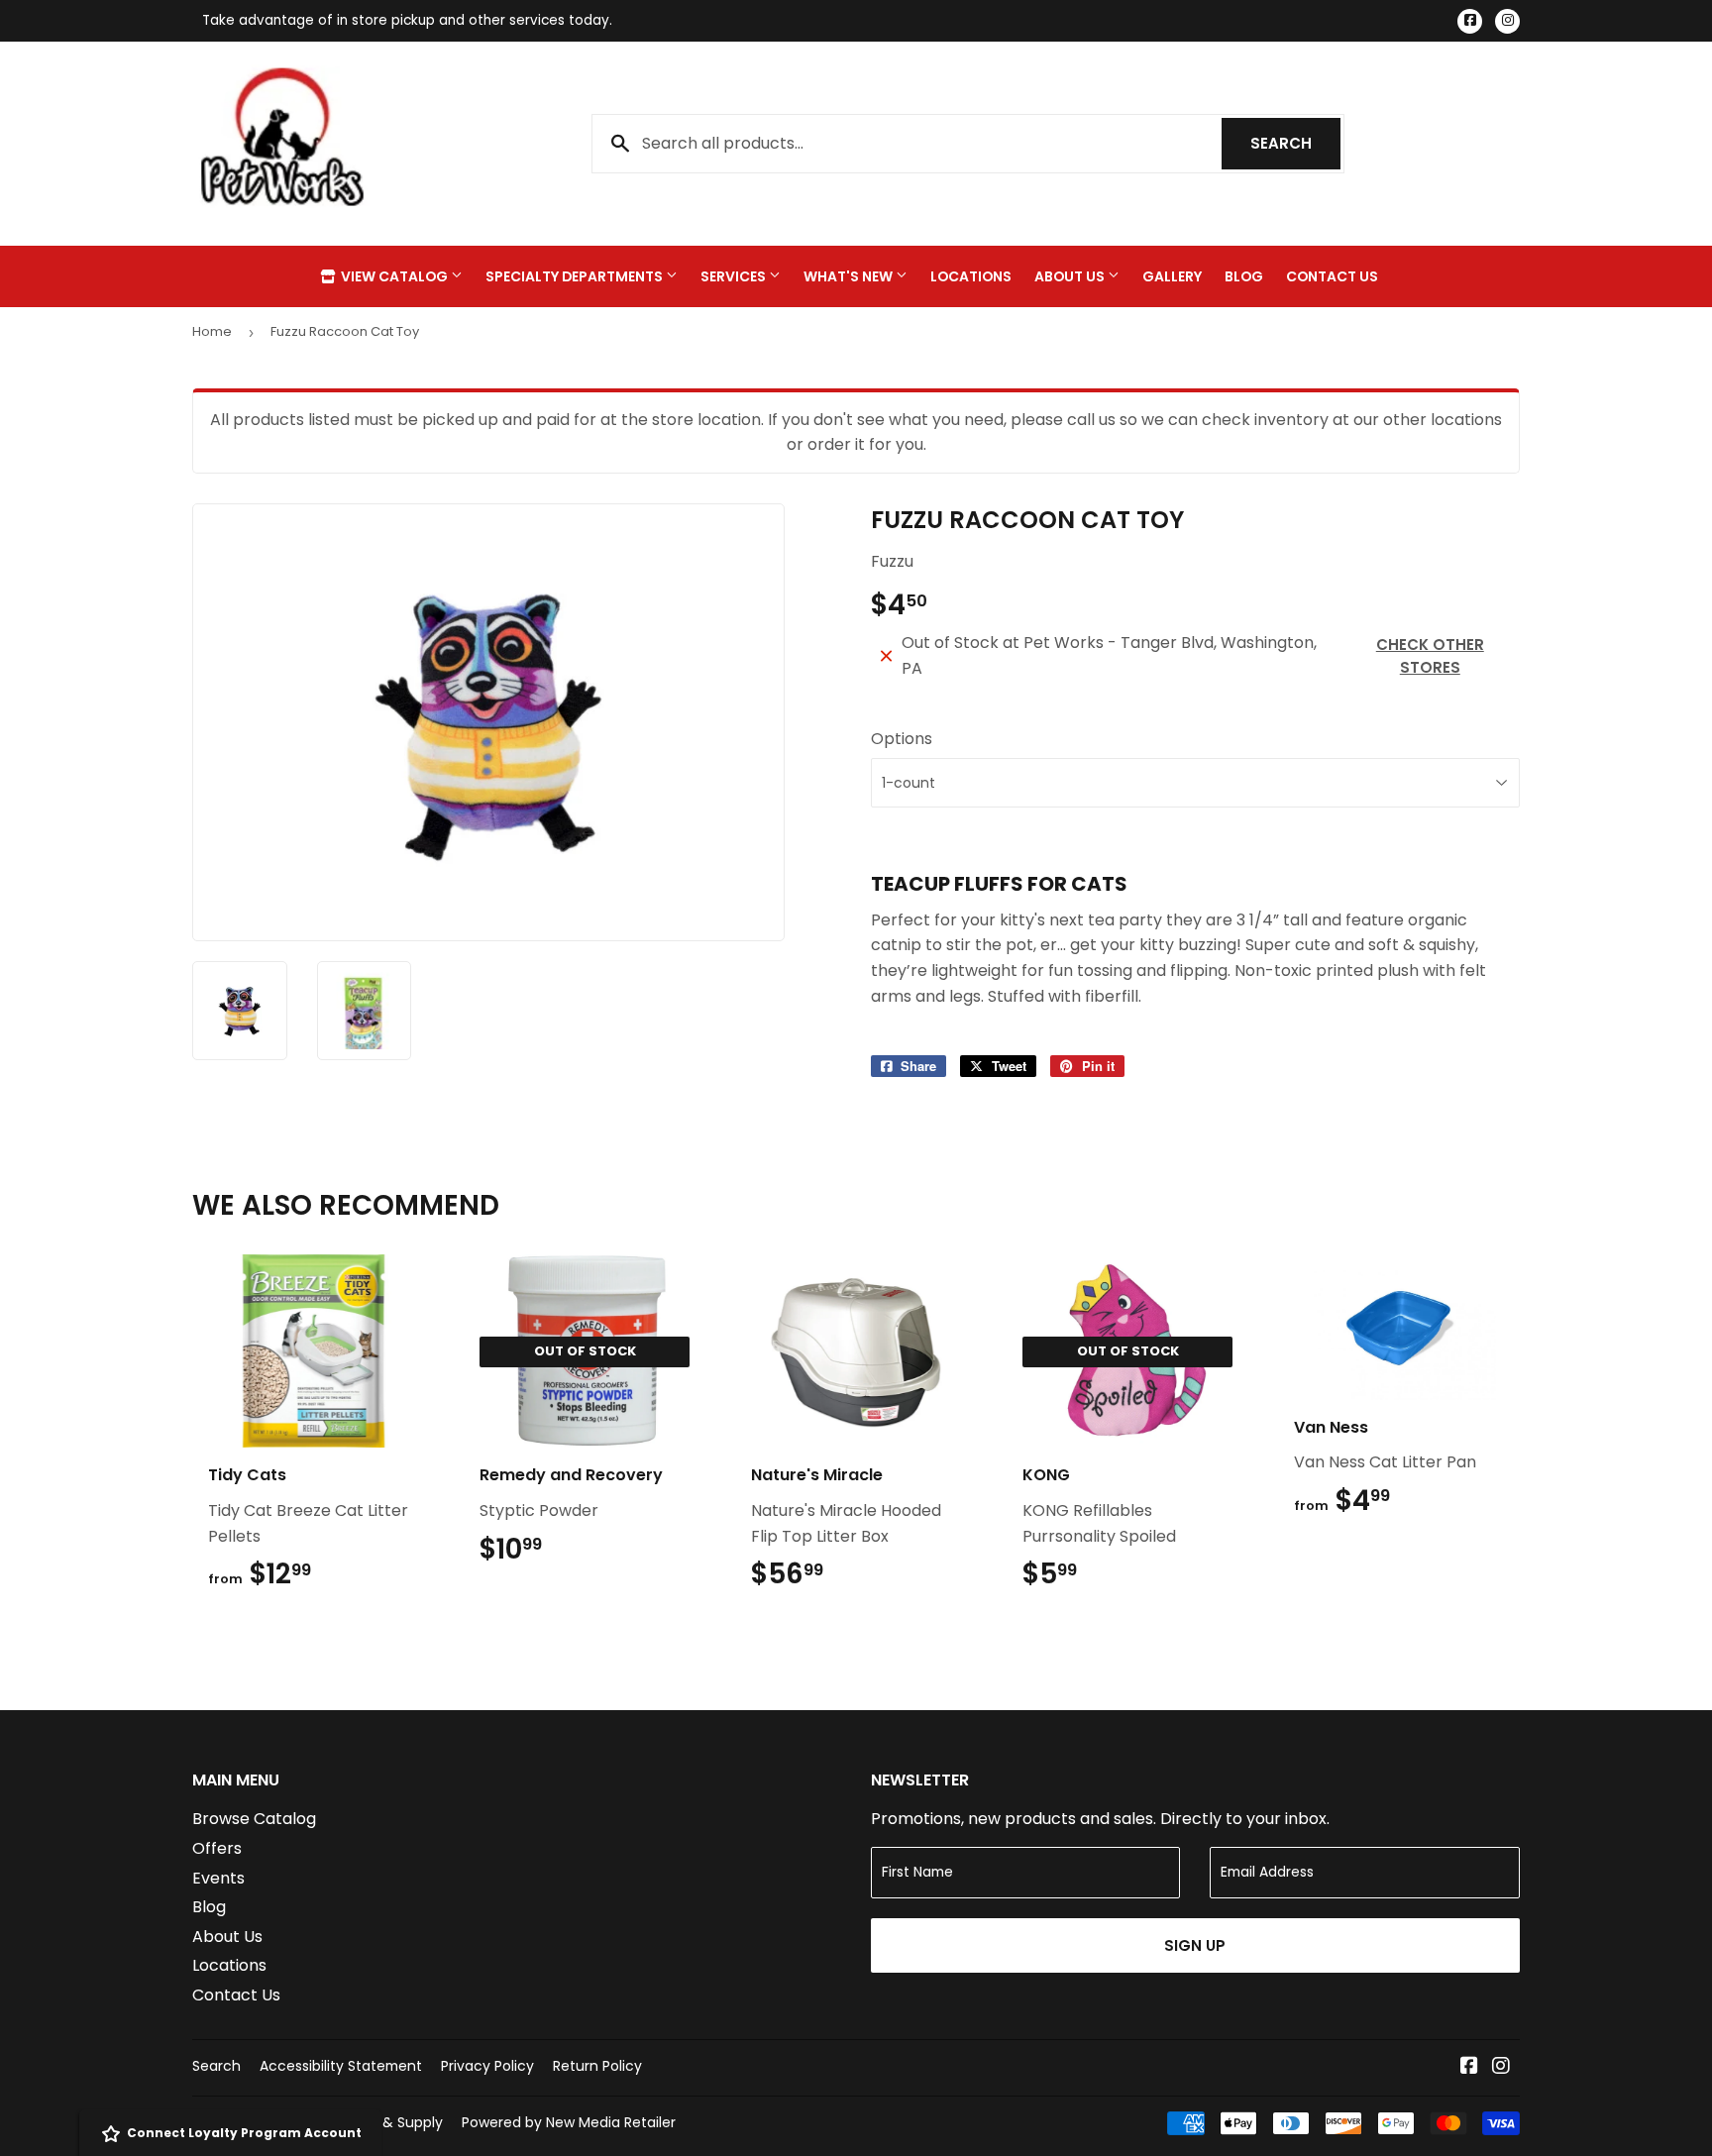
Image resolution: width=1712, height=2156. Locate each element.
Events (218, 1878)
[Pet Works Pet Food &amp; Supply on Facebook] (1469, 2067)
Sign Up (1195, 1945)
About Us (1071, 276)
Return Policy (597, 2066)
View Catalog (394, 276)
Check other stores (1430, 656)
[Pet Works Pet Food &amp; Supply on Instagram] (1501, 2067)
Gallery (1172, 276)
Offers (217, 1848)
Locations (971, 276)
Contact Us (1332, 276)
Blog (1244, 276)
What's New (850, 276)
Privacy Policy (487, 2066)
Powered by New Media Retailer (569, 2122)
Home (212, 331)
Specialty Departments (576, 276)
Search (1295, 143)
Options (902, 739)
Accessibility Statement (341, 2066)
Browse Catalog (254, 1819)
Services (735, 276)
